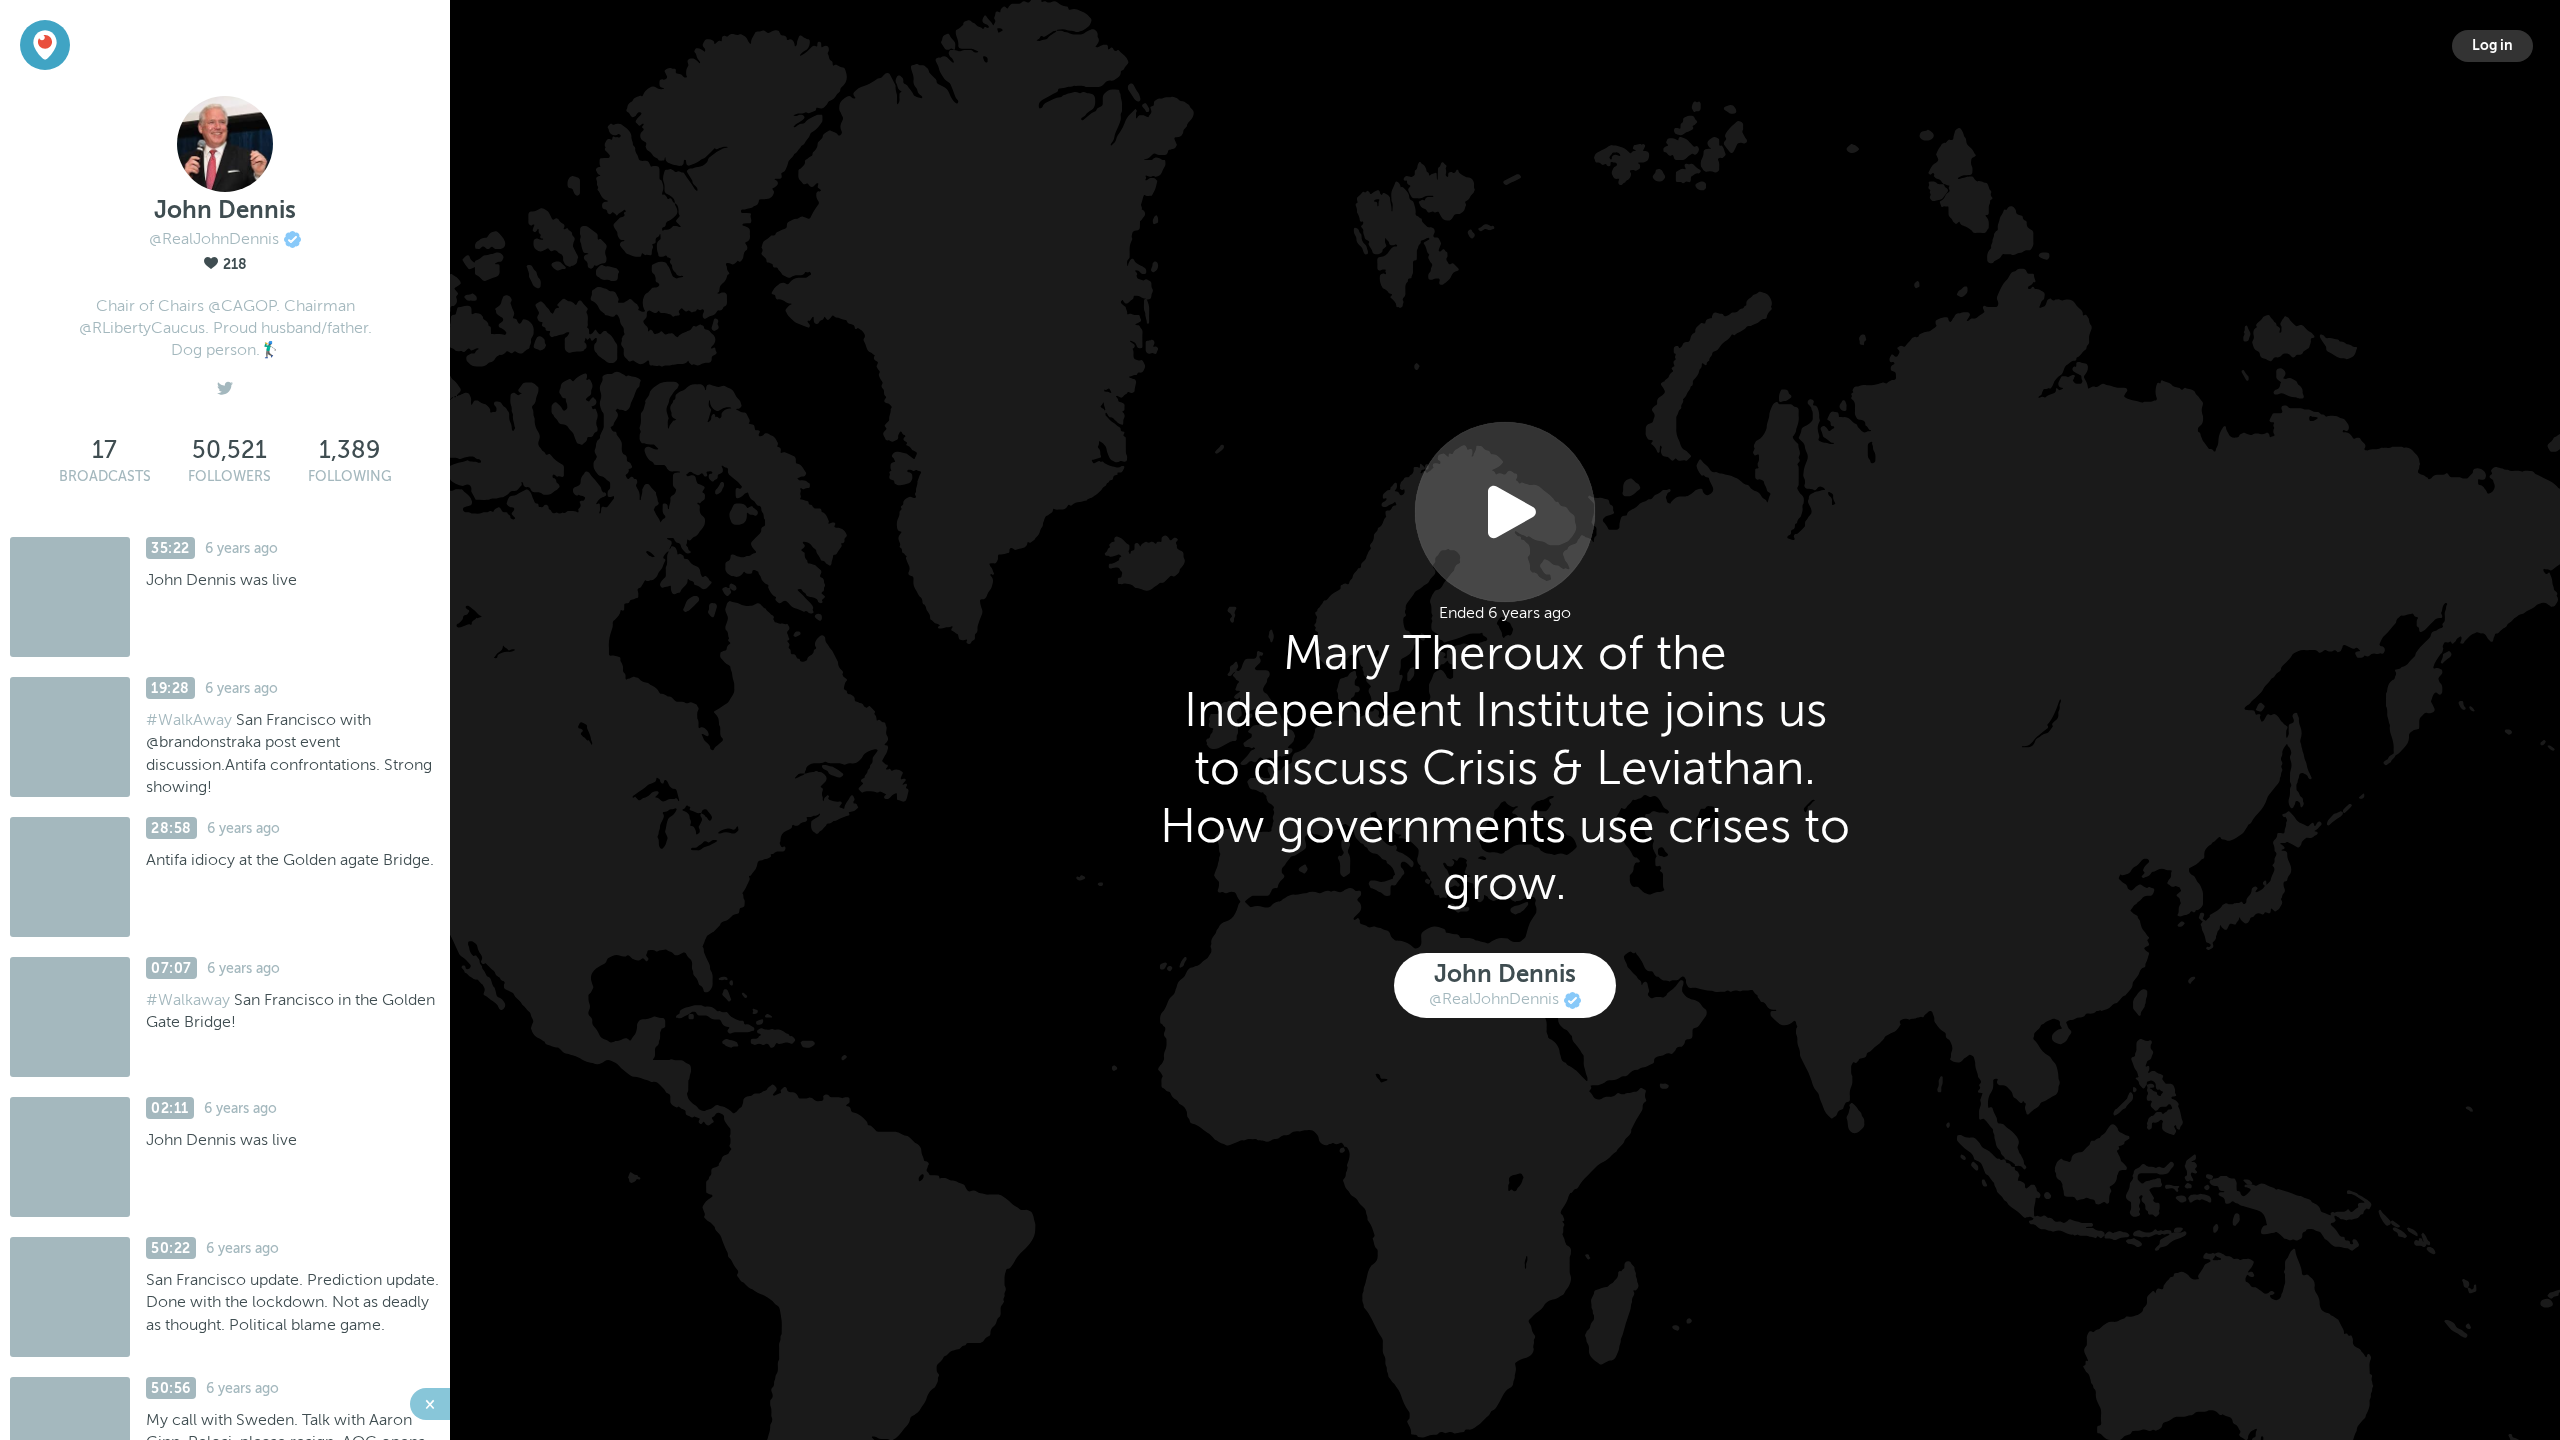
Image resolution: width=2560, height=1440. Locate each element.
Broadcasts (105, 476)
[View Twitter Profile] (225, 383)
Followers (229, 476)
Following (350, 476)
